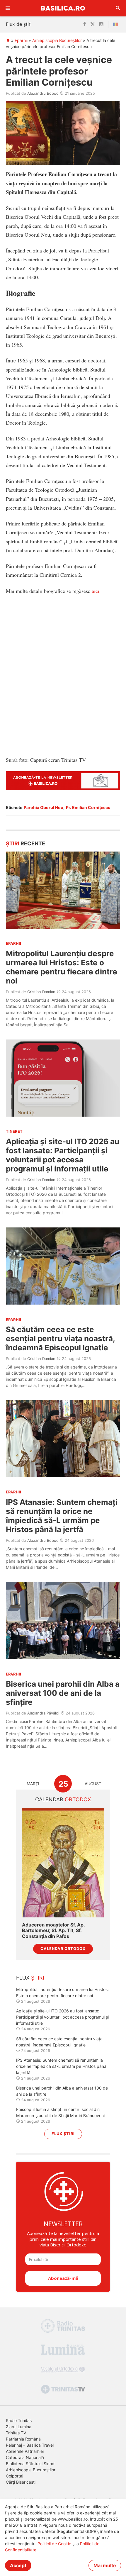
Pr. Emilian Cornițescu (88, 807)
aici (96, 591)
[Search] (118, 8)
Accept (18, 2565)
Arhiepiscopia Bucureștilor (57, 40)
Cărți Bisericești (21, 2482)
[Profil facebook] (85, 24)
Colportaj (15, 2476)
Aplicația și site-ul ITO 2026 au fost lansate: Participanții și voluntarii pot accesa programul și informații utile (63, 1155)
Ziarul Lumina (19, 2427)
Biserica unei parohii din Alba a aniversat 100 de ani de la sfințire (63, 1693)
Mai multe (105, 2565)
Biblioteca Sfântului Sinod (30, 2464)
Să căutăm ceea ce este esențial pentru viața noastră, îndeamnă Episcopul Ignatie (60, 1338)
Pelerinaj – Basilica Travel (30, 2445)
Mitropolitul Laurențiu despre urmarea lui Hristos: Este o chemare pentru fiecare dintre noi (62, 967)
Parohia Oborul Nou (44, 807)
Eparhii (21, 40)
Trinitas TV (16, 2433)
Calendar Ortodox (63, 1949)
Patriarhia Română (23, 2439)
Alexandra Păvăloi (43, 1713)
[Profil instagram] (101, 24)
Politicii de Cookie (54, 2544)
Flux (30, 1978)
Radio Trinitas (19, 2420)
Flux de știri (19, 24)
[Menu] (8, 8)
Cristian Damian (41, 992)
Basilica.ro (63, 8)
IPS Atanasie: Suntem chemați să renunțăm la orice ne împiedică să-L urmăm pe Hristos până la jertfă (62, 1516)
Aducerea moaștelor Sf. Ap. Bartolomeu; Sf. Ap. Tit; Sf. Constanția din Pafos (53, 1930)
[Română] (117, 24)
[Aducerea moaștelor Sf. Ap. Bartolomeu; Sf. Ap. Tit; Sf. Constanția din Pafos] (63, 1863)
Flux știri (63, 2134)
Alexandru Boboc (43, 93)
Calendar (63, 1799)
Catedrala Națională (25, 2457)
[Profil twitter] (93, 24)
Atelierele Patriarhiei (25, 2451)
